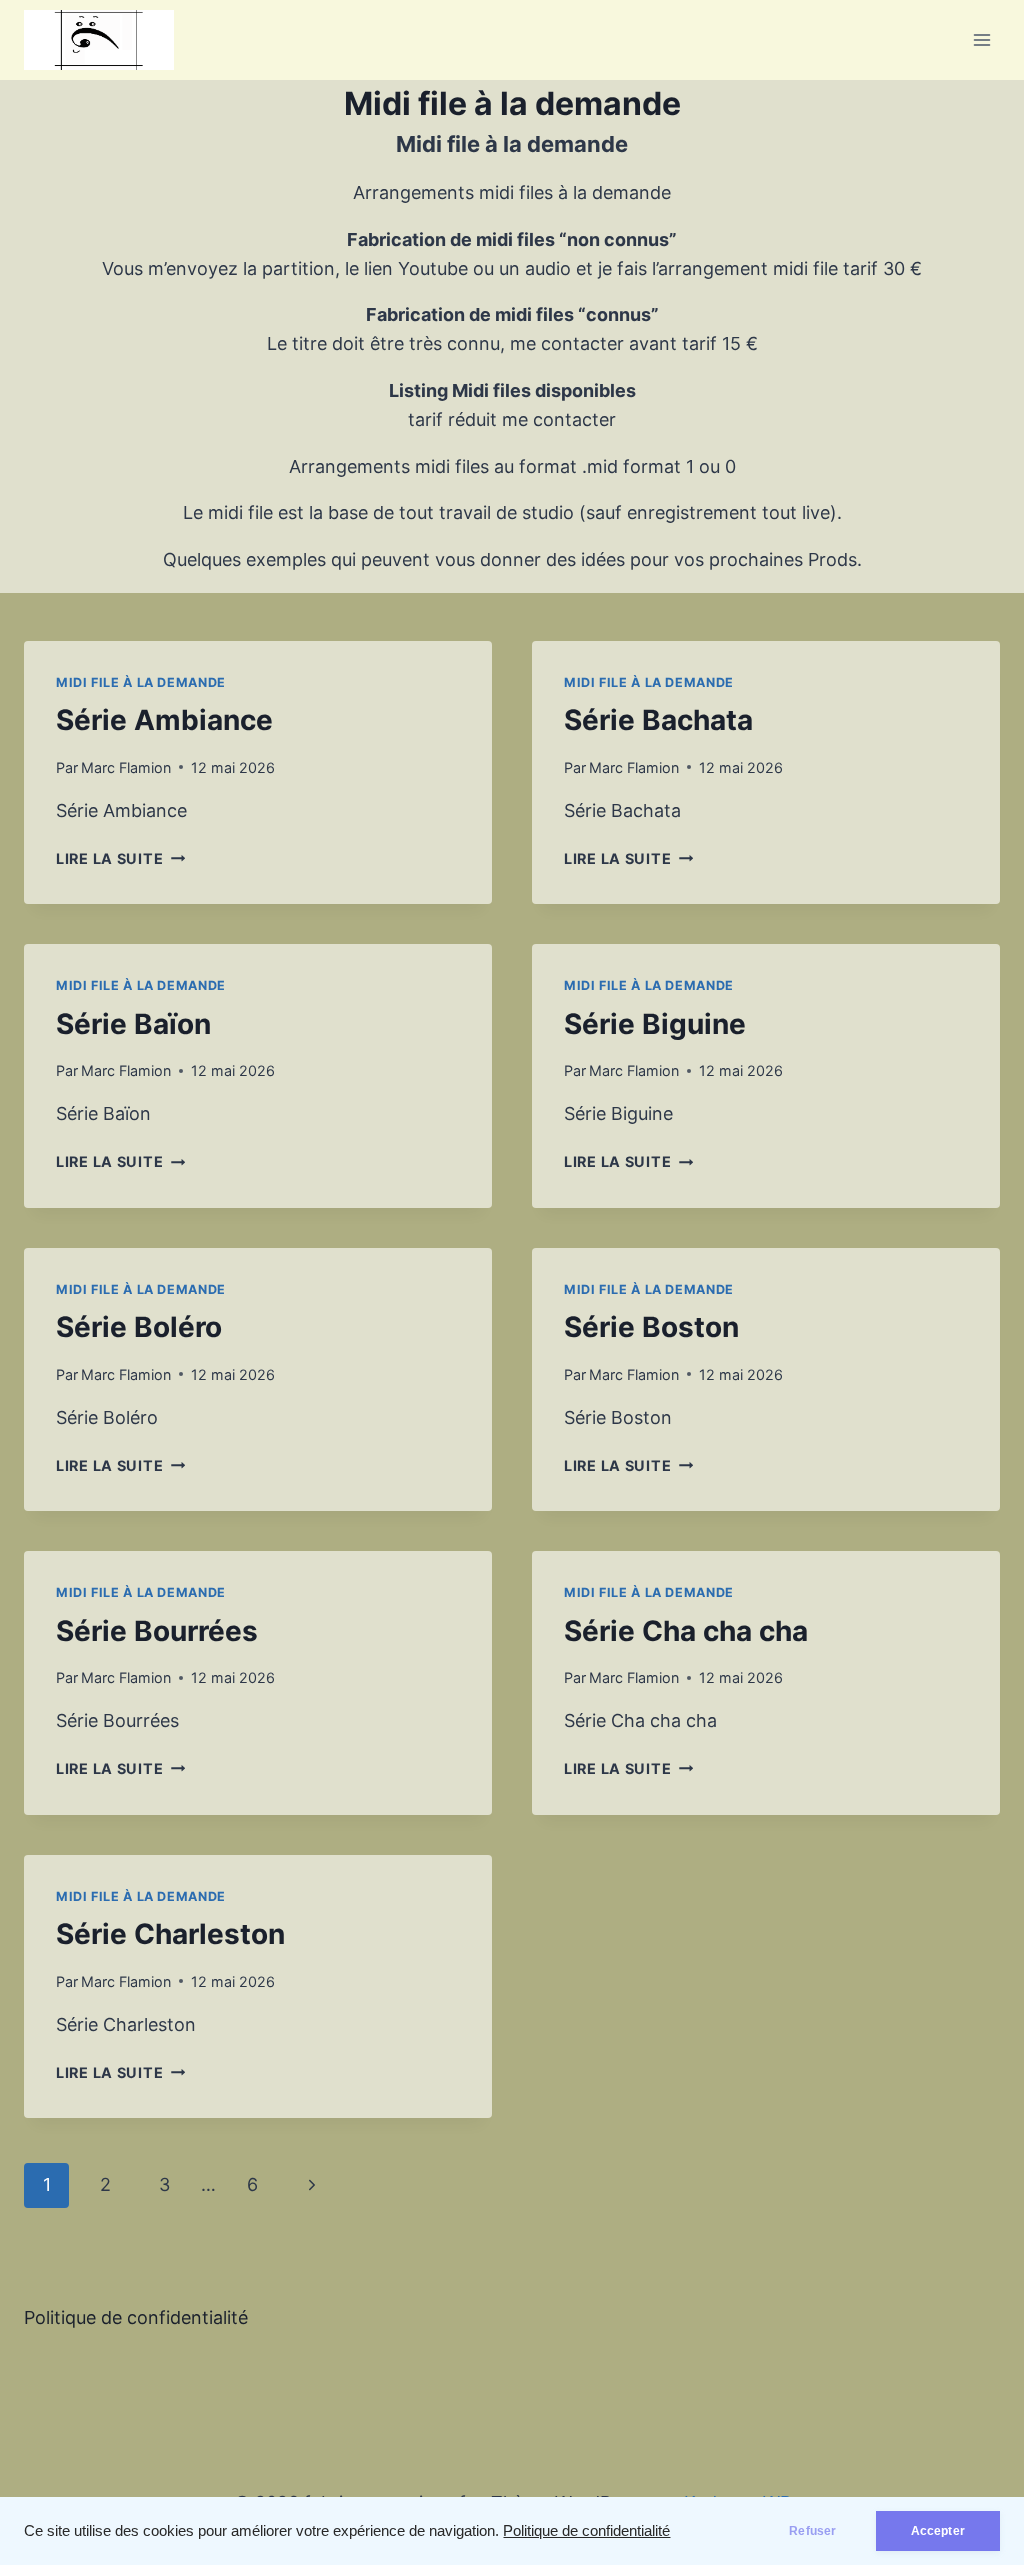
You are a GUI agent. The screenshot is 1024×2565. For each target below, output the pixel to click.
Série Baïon (133, 1024)
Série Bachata (658, 720)
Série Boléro (139, 1327)
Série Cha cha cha (686, 1631)
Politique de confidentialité (586, 2531)
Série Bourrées (157, 1631)
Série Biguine (655, 1024)
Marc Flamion (126, 767)
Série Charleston (170, 1934)
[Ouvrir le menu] (981, 39)
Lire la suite (120, 858)
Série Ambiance (164, 720)
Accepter (938, 2531)
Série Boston (651, 1327)
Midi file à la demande (141, 682)
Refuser (812, 2531)
